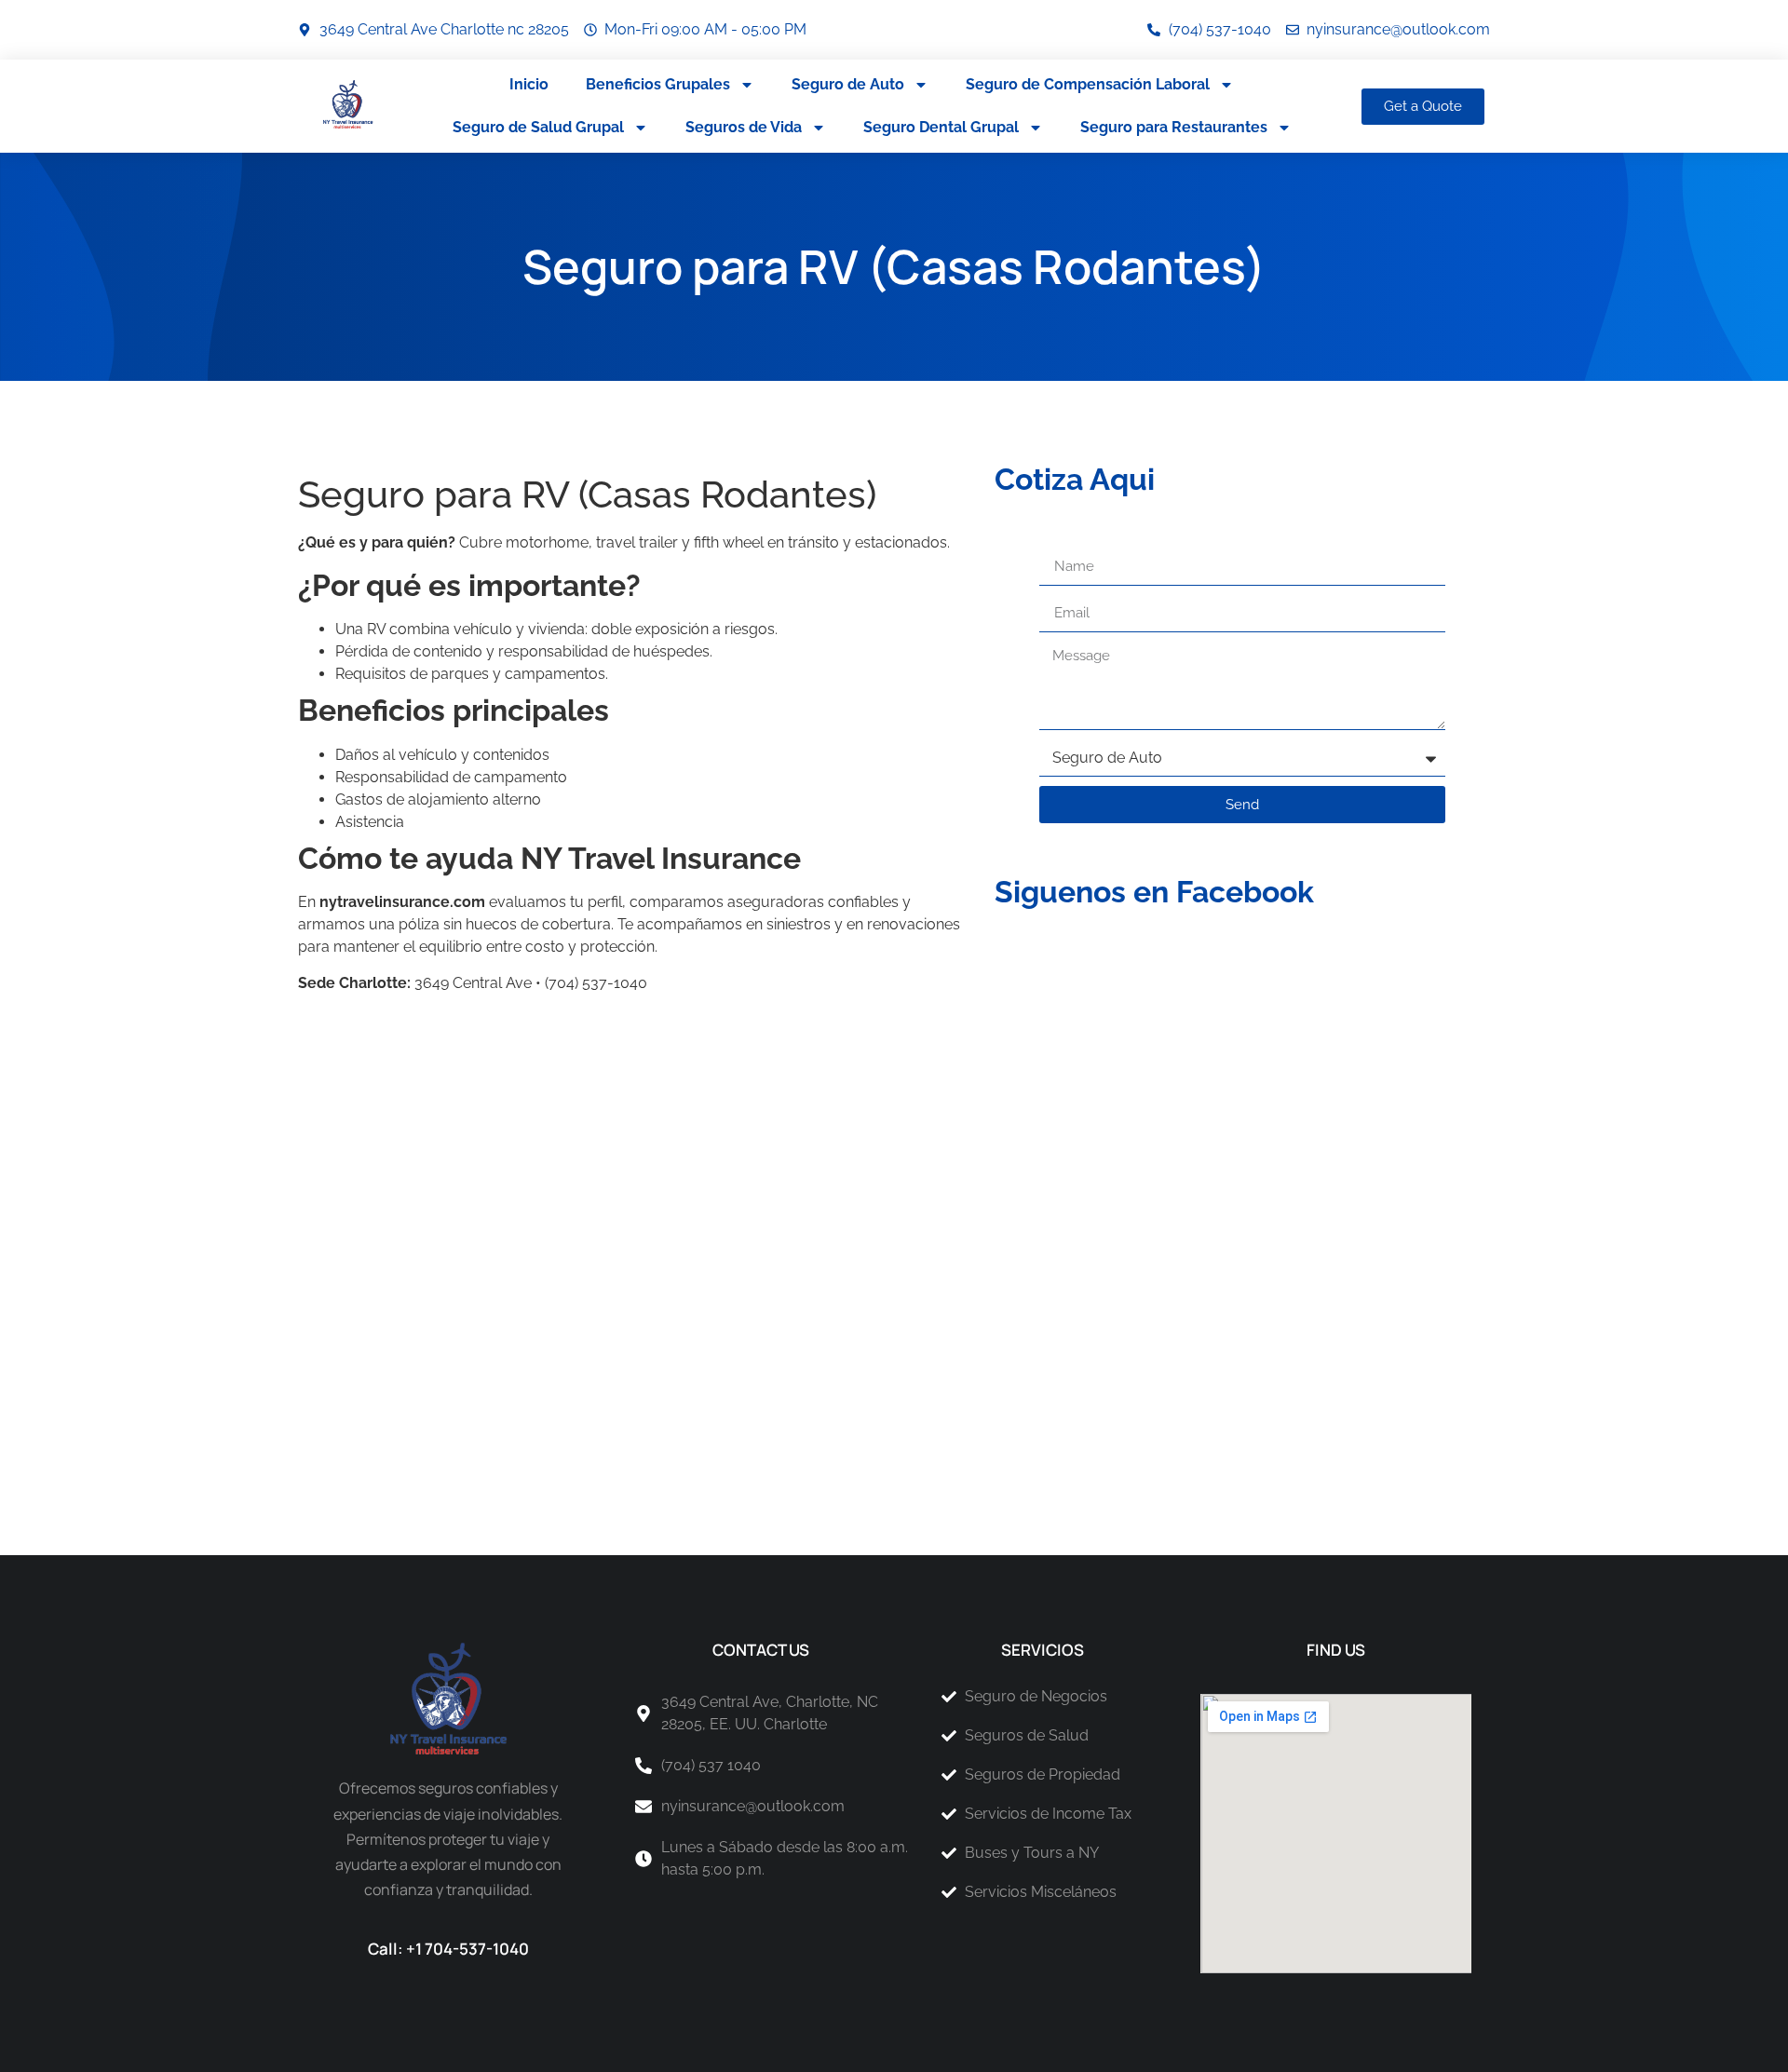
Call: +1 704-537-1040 (448, 1949)
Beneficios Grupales (658, 84)
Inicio (529, 84)
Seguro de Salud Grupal (538, 127)
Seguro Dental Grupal (941, 127)
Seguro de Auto (848, 84)
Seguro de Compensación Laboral (1088, 84)
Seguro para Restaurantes (1174, 127)
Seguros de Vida (744, 127)
